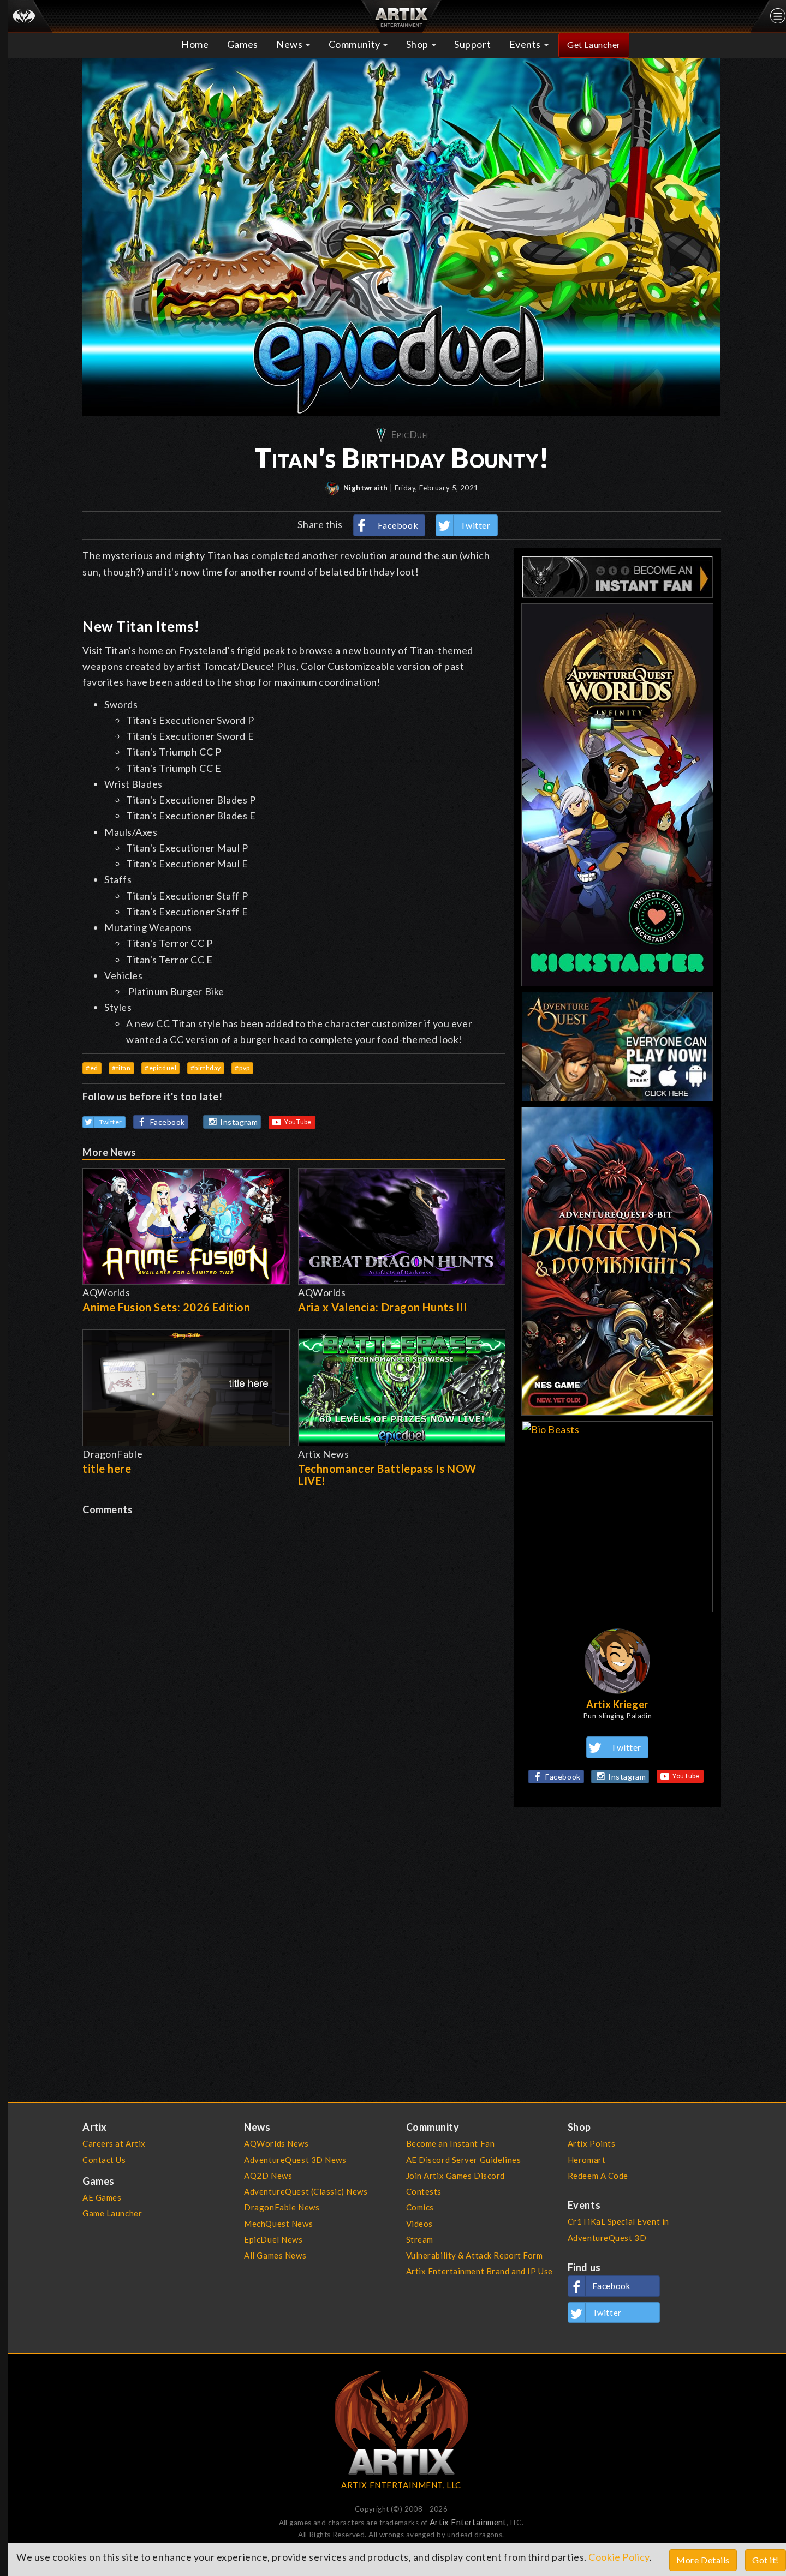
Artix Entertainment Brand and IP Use (480, 2271)
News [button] (290, 44)
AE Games (102, 2197)
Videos (419, 2224)
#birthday (206, 1068)
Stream (420, 2239)
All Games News (275, 2255)
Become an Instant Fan (451, 2143)
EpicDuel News (273, 2239)
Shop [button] (418, 44)
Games (243, 44)
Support (472, 44)
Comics (420, 2207)
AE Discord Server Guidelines (464, 2160)
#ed (92, 1068)
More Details (703, 2560)
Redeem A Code (598, 2176)
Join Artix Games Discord (455, 2176)
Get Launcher (594, 44)
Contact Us (104, 2160)
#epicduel (160, 1068)
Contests (424, 2191)
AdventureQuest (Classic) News (306, 2191)
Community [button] (356, 44)
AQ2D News (268, 2176)
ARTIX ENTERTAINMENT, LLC (401, 2485)
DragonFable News (282, 2207)
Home (195, 44)
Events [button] (526, 44)
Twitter (475, 525)
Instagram (239, 1122)
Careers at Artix (114, 2143)
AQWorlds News (276, 2143)
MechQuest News (278, 2224)
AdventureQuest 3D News (295, 2160)
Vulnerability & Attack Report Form (475, 2255)
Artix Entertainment (468, 2522)
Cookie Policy (619, 2557)
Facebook (398, 525)
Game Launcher (112, 2213)
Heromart (587, 2160)
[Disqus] (294, 1654)
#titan (121, 1068)
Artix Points (592, 2143)
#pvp (242, 1068)
